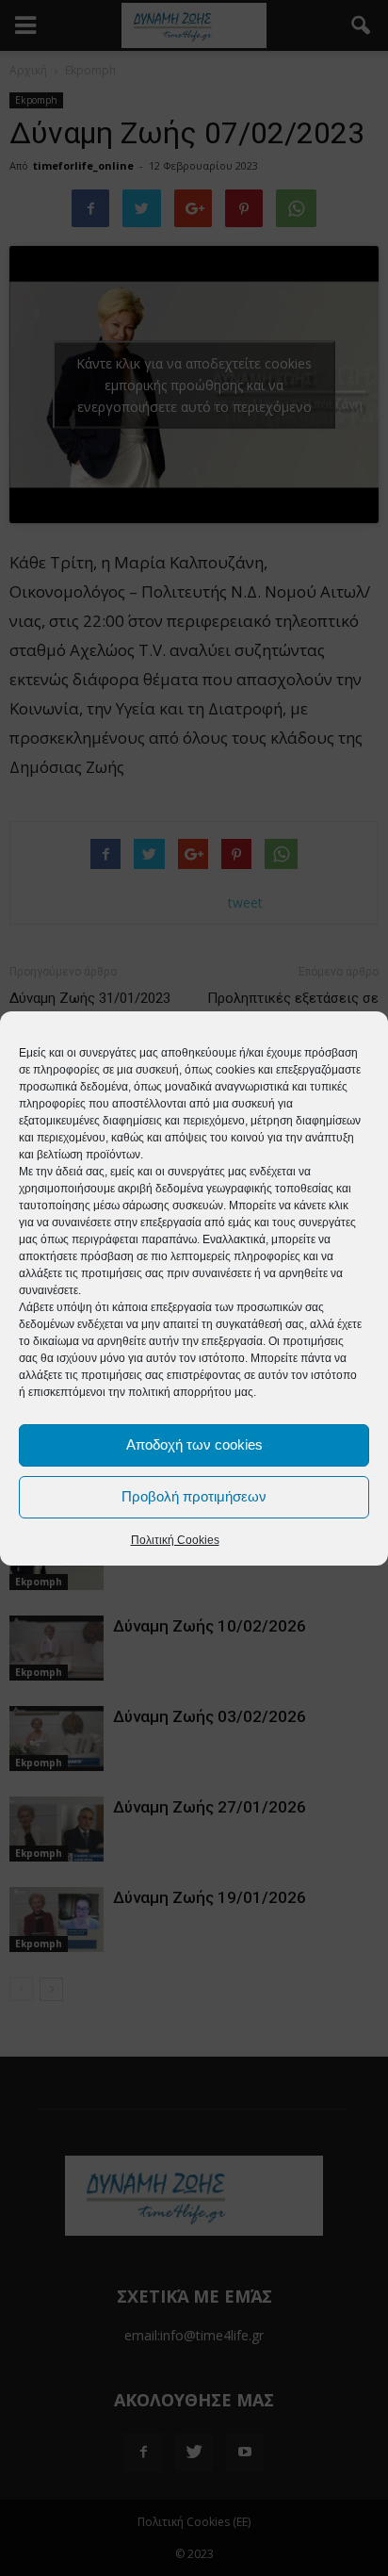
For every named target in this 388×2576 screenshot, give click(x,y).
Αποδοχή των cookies (194, 1444)
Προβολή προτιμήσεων (194, 1496)
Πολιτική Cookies (175, 1540)
